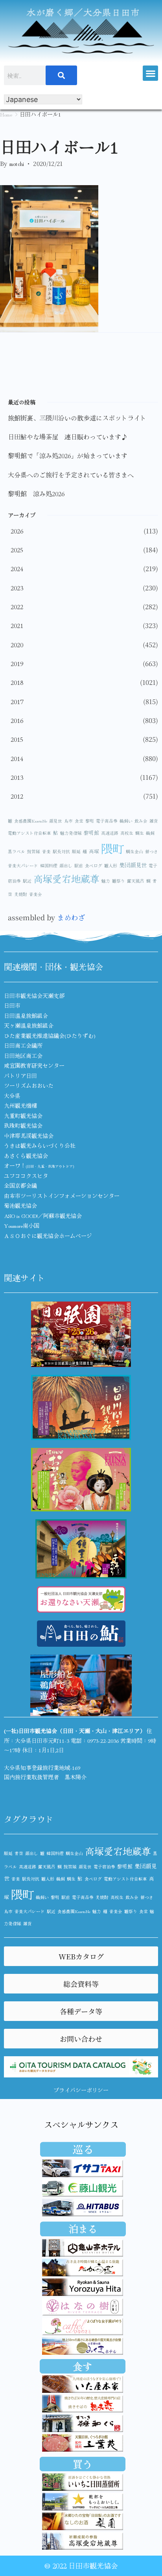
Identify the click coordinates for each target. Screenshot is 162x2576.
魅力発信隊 (71, 833)
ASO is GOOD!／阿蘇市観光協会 (43, 1216)
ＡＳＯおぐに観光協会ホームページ (48, 1236)
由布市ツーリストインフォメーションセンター (62, 1196)
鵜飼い (126, 821)
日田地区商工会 (23, 1056)
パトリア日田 (20, 1076)
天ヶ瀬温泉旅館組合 (29, 1025)
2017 (17, 701)
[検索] (61, 75)
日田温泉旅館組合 (26, 1016)
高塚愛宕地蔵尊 (66, 878)
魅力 (106, 881)
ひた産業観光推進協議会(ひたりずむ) (50, 1036)
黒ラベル (17, 851)
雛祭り (119, 881)
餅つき (152, 851)
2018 (17, 682)
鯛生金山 (134, 851)
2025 (17, 550)
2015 (17, 739)
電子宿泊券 (104, 1867)
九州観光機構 (20, 1105)
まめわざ (71, 917)
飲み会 (141, 821)
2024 (17, 568)
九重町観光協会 (23, 1116)
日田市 (12, 1005)
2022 (17, 606)
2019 (17, 663)
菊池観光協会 (20, 1205)
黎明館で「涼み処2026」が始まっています (68, 455)
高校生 (127, 833)
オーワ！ (39, 1165)
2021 (17, 625)
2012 (17, 796)
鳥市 (68, 821)
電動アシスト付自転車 (29, 833)
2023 (17, 588)
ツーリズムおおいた (29, 1085)
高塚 (94, 851)
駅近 (27, 881)
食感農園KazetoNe (31, 821)
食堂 (79, 821)
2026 (17, 531)
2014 (17, 758)
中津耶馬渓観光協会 (29, 1136)
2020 (17, 644)
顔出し (66, 866)
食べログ (94, 866)
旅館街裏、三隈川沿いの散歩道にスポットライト (77, 418)
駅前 (79, 866)
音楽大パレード (23, 866)
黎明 (90, 821)
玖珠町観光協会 (23, 1125)
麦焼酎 (21, 894)
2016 (17, 720)
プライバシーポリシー (81, 2090)
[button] (150, 73)
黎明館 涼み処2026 (36, 493)
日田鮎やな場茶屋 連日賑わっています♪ (68, 437)
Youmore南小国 (22, 1225)
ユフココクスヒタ (26, 1176)
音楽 (46, 851)
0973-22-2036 (103, 1740)
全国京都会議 (20, 1185)
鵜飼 (150, 833)
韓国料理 (49, 866)
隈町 (112, 848)
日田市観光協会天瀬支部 (34, 996)
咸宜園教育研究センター (34, 1065)
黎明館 (91, 833)
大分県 (12, 1096)
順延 (76, 851)
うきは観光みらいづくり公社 (40, 1145)
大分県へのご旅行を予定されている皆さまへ (71, 475)
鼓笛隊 (34, 851)
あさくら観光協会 (26, 1156)
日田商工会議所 (23, 1045)
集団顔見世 (133, 865)
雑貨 (154, 821)
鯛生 (140, 833)
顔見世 (56, 821)
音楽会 (36, 894)
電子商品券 (107, 821)
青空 (19, 1853)
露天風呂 (136, 881)
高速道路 (110, 833)
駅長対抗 (61, 851)
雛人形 (111, 866)
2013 (17, 777)
